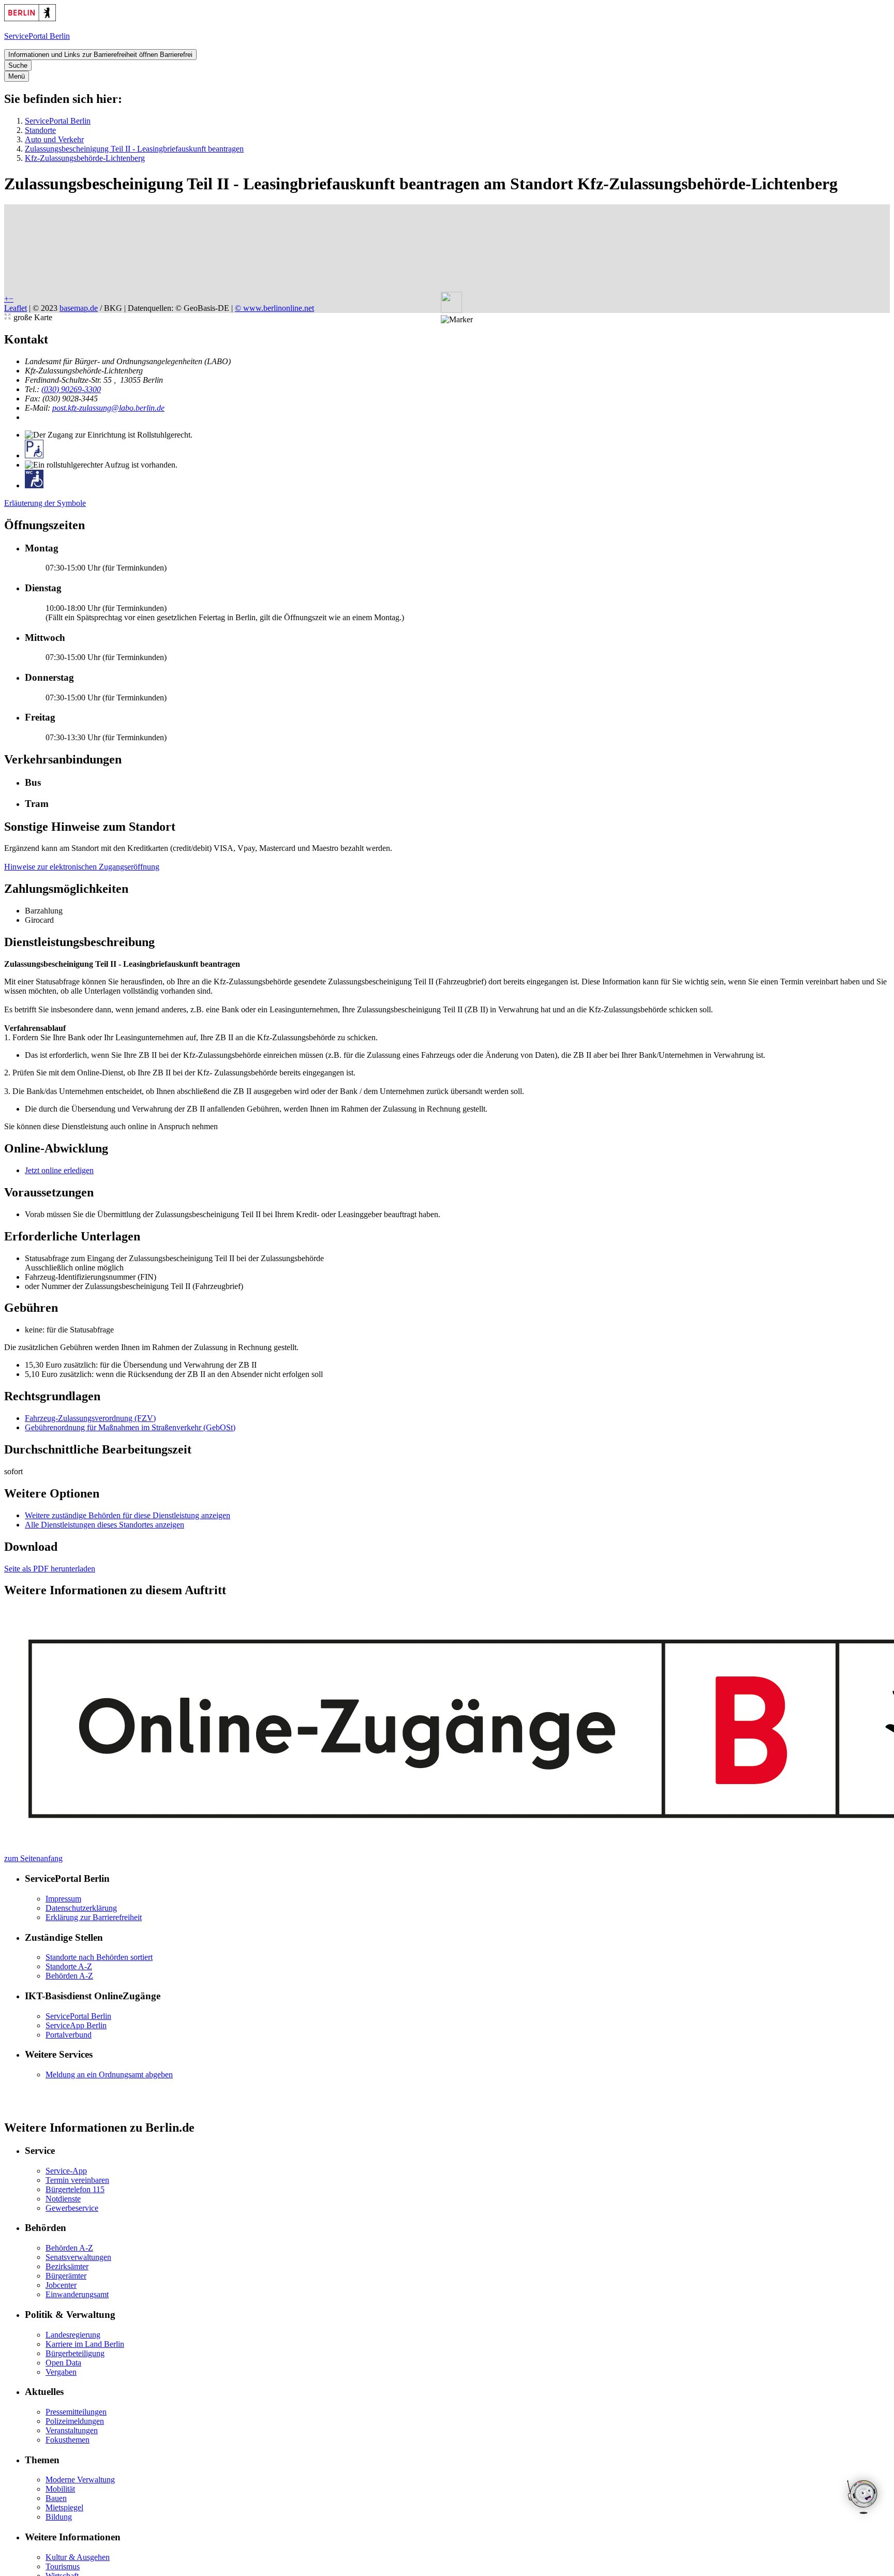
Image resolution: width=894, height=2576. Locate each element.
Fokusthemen (68, 2440)
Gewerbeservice (72, 2208)
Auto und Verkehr (54, 139)
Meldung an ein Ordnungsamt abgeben (109, 2075)
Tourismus (63, 2566)
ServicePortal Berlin (58, 121)
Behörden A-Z (69, 1976)
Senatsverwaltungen (78, 2257)
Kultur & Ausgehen (78, 2557)
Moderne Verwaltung (80, 2480)
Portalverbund (69, 2035)
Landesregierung (73, 2335)
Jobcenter (61, 2285)
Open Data (63, 2363)
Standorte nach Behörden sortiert (99, 1957)
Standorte (40, 130)
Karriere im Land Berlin (85, 2344)
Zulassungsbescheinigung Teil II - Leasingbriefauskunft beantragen (134, 149)
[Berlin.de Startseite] (30, 18)
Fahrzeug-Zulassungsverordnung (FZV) (90, 1418)
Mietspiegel (64, 2507)
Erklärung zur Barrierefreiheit (94, 1917)
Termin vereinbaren (77, 2180)
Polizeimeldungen (75, 2421)
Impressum (63, 1899)
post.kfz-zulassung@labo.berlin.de (108, 408)
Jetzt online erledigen (59, 1170)
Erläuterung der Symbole (45, 503)
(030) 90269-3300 (71, 389)
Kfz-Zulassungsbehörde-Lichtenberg (85, 158)
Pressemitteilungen (76, 2412)
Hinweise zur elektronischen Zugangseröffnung (82, 867)
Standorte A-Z (69, 1966)
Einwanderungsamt (77, 2294)
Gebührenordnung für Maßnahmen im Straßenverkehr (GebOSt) (130, 1427)
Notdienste (63, 2199)
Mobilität (60, 2489)
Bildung (59, 2517)
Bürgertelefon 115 (75, 2189)
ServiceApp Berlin (76, 2025)
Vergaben (61, 2372)
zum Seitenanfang (33, 1858)
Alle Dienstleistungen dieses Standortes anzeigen (105, 1525)
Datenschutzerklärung (81, 1908)
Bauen (56, 2498)
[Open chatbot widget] (863, 2498)
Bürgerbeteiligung (75, 2353)
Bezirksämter (67, 2266)
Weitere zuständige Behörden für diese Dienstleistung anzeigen (128, 1515)
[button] (457, 320)
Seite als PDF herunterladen (50, 1569)
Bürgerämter (66, 2276)
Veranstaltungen (72, 2430)
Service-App (66, 2171)
